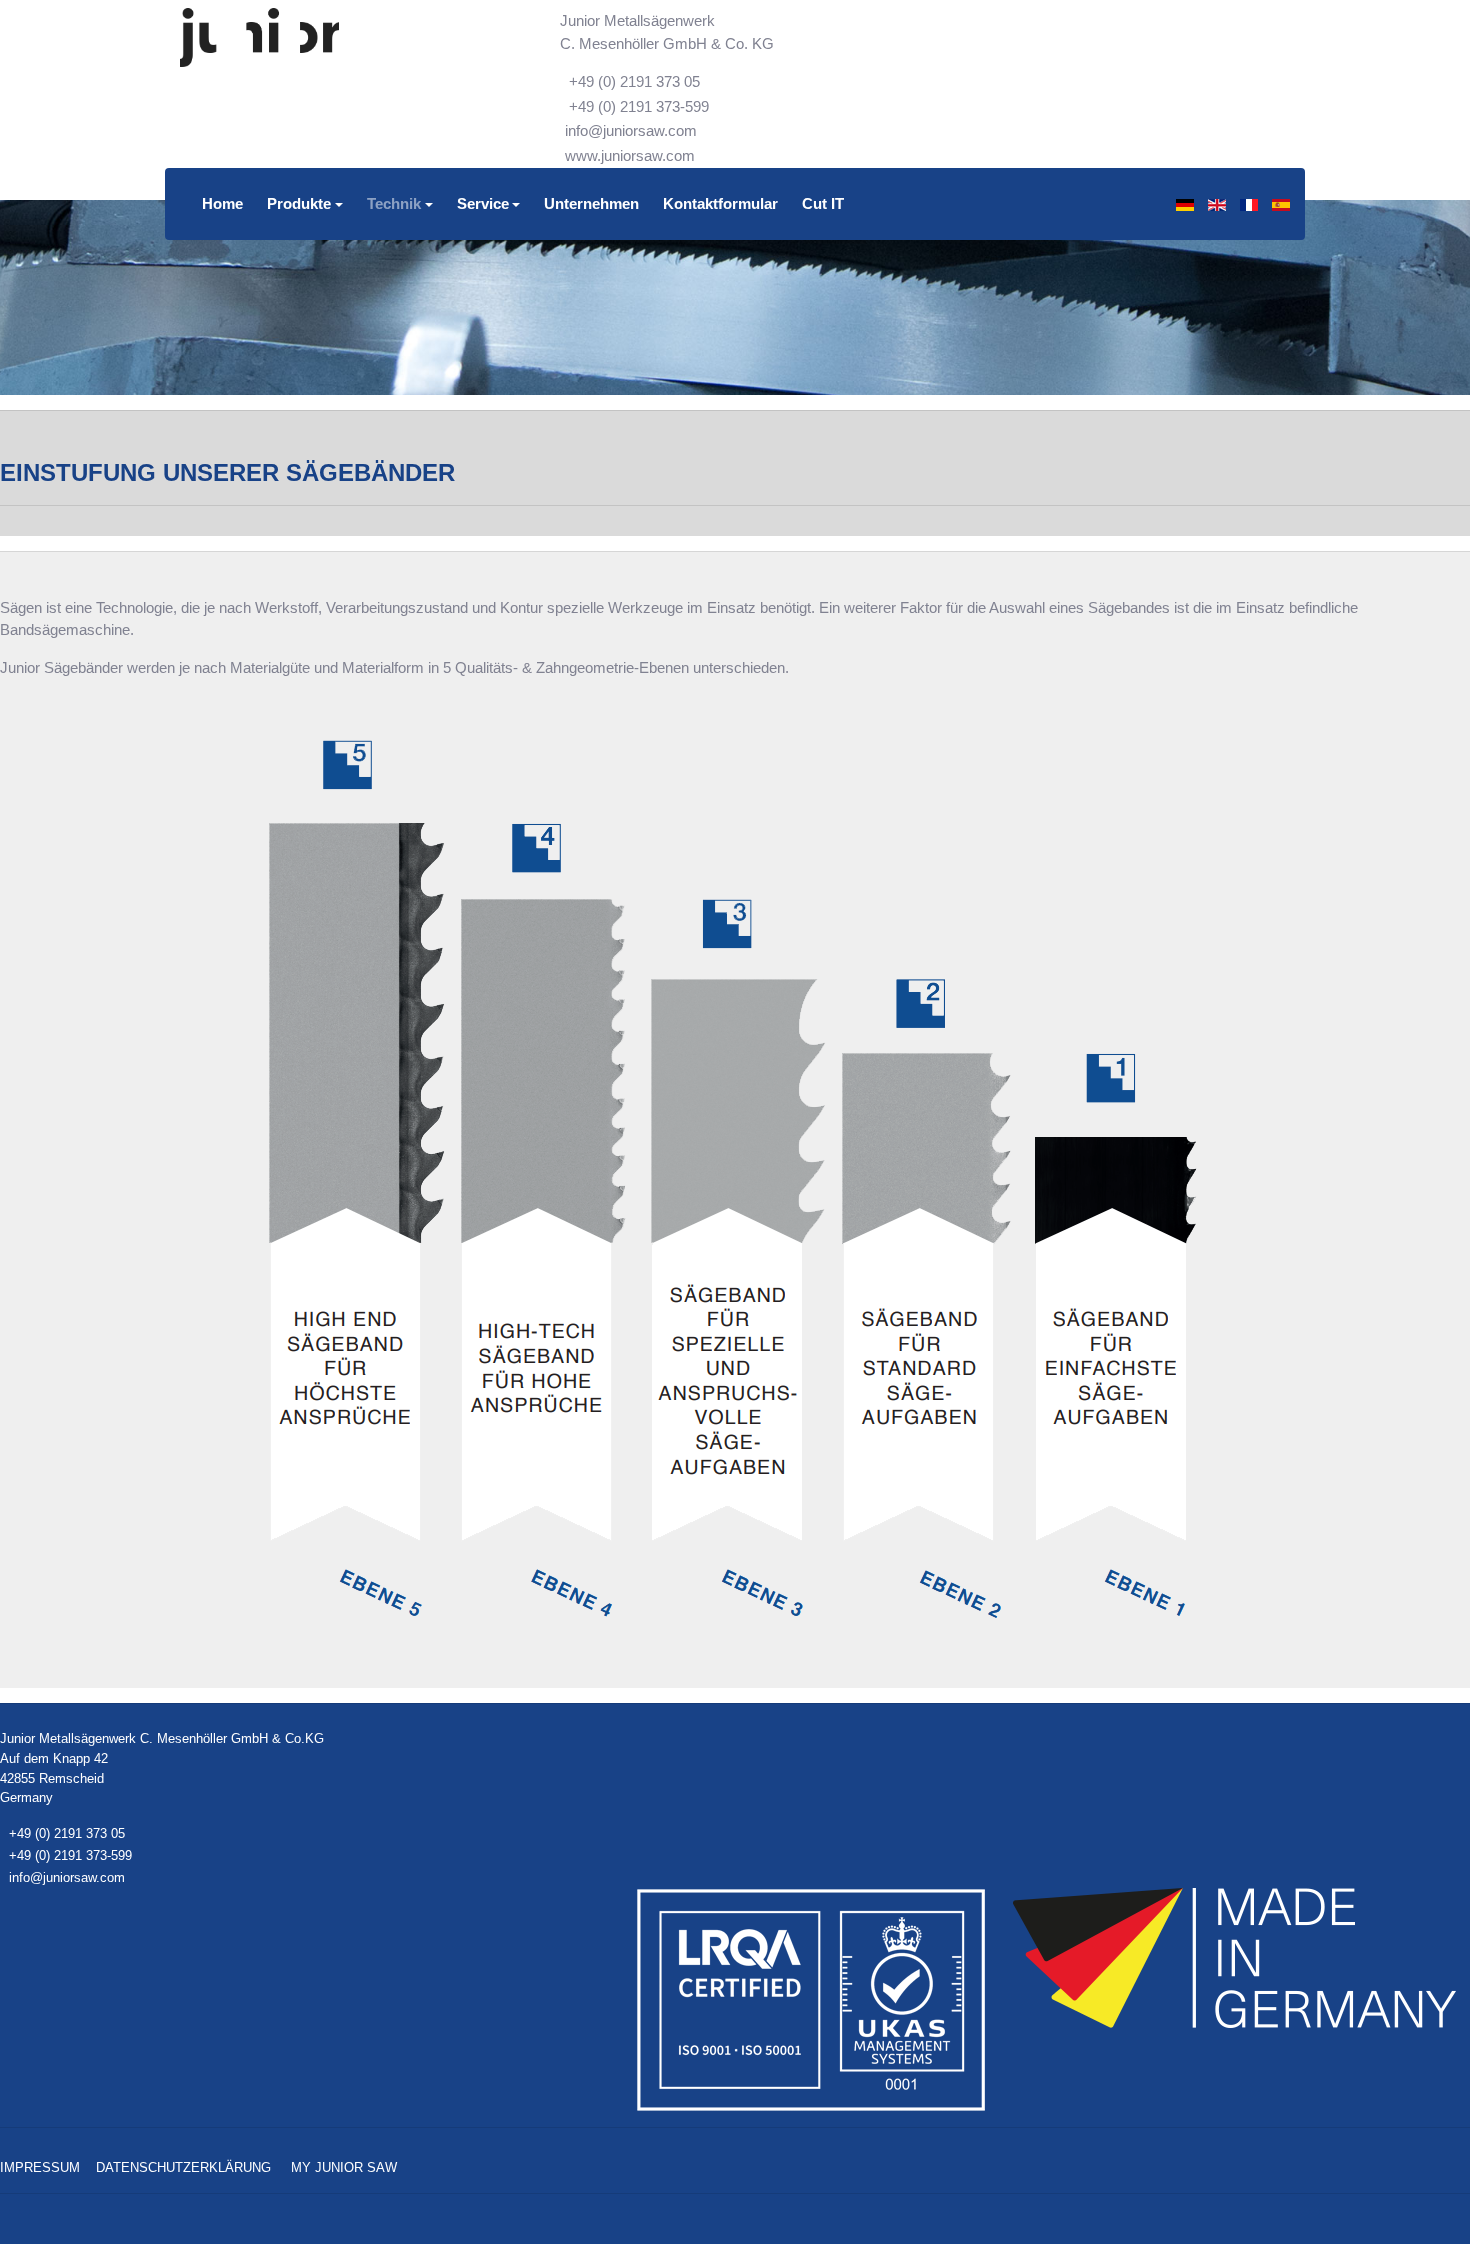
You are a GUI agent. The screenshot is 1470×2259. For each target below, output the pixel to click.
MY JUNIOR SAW (344, 2167)
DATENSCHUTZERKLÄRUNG (183, 2167)
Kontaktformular (720, 203)
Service (483, 203)
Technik (394, 203)
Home (222, 203)
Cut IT (823, 203)
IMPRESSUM (40, 2167)
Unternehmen (591, 203)
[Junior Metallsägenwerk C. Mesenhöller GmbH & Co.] (259, 38)
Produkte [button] (299, 203)
